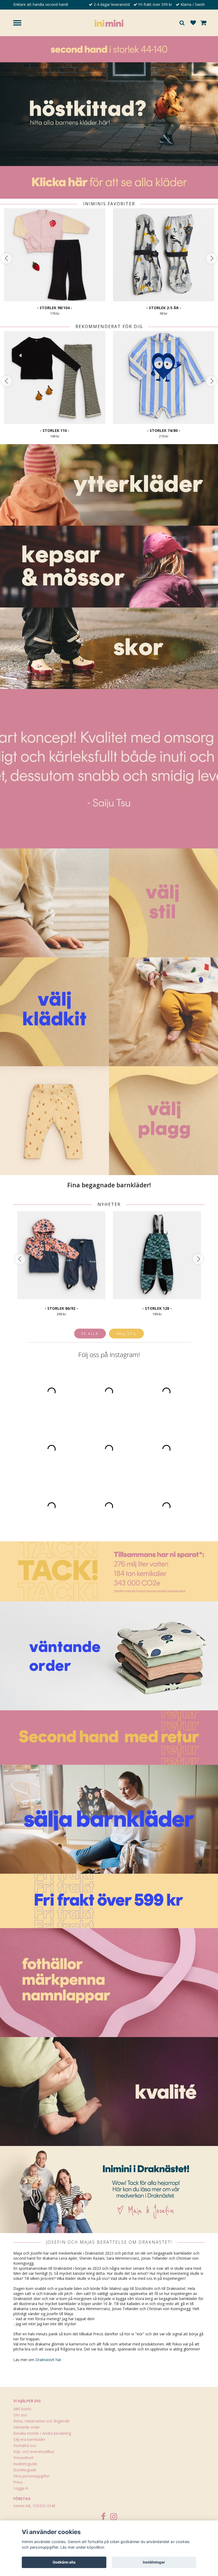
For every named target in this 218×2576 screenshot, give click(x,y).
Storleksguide (25, 2470)
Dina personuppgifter (32, 2476)
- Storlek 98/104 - (55, 308)
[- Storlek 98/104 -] (55, 255)
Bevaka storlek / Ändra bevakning (42, 2433)
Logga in (21, 2488)
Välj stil (126, 1333)
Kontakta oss (25, 2445)
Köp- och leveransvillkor (34, 2452)
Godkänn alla (64, 2562)
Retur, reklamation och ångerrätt (41, 2421)
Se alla (90, 1333)
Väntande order (27, 2427)
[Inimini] (109, 23)
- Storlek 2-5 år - (164, 308)
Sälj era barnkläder (29, 2439)
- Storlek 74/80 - (164, 430)
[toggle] (20, 24)
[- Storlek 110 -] (55, 377)
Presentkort (23, 2458)
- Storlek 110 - (55, 430)
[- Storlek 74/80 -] (164, 377)
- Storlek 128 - (157, 1308)
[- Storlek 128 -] (157, 1255)
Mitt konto (22, 2409)
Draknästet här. (49, 2360)
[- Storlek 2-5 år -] (164, 255)
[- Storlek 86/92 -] (61, 1255)
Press (18, 2482)
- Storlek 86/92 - (61, 1308)
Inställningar (154, 2562)
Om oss (20, 2415)
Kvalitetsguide (25, 2464)
